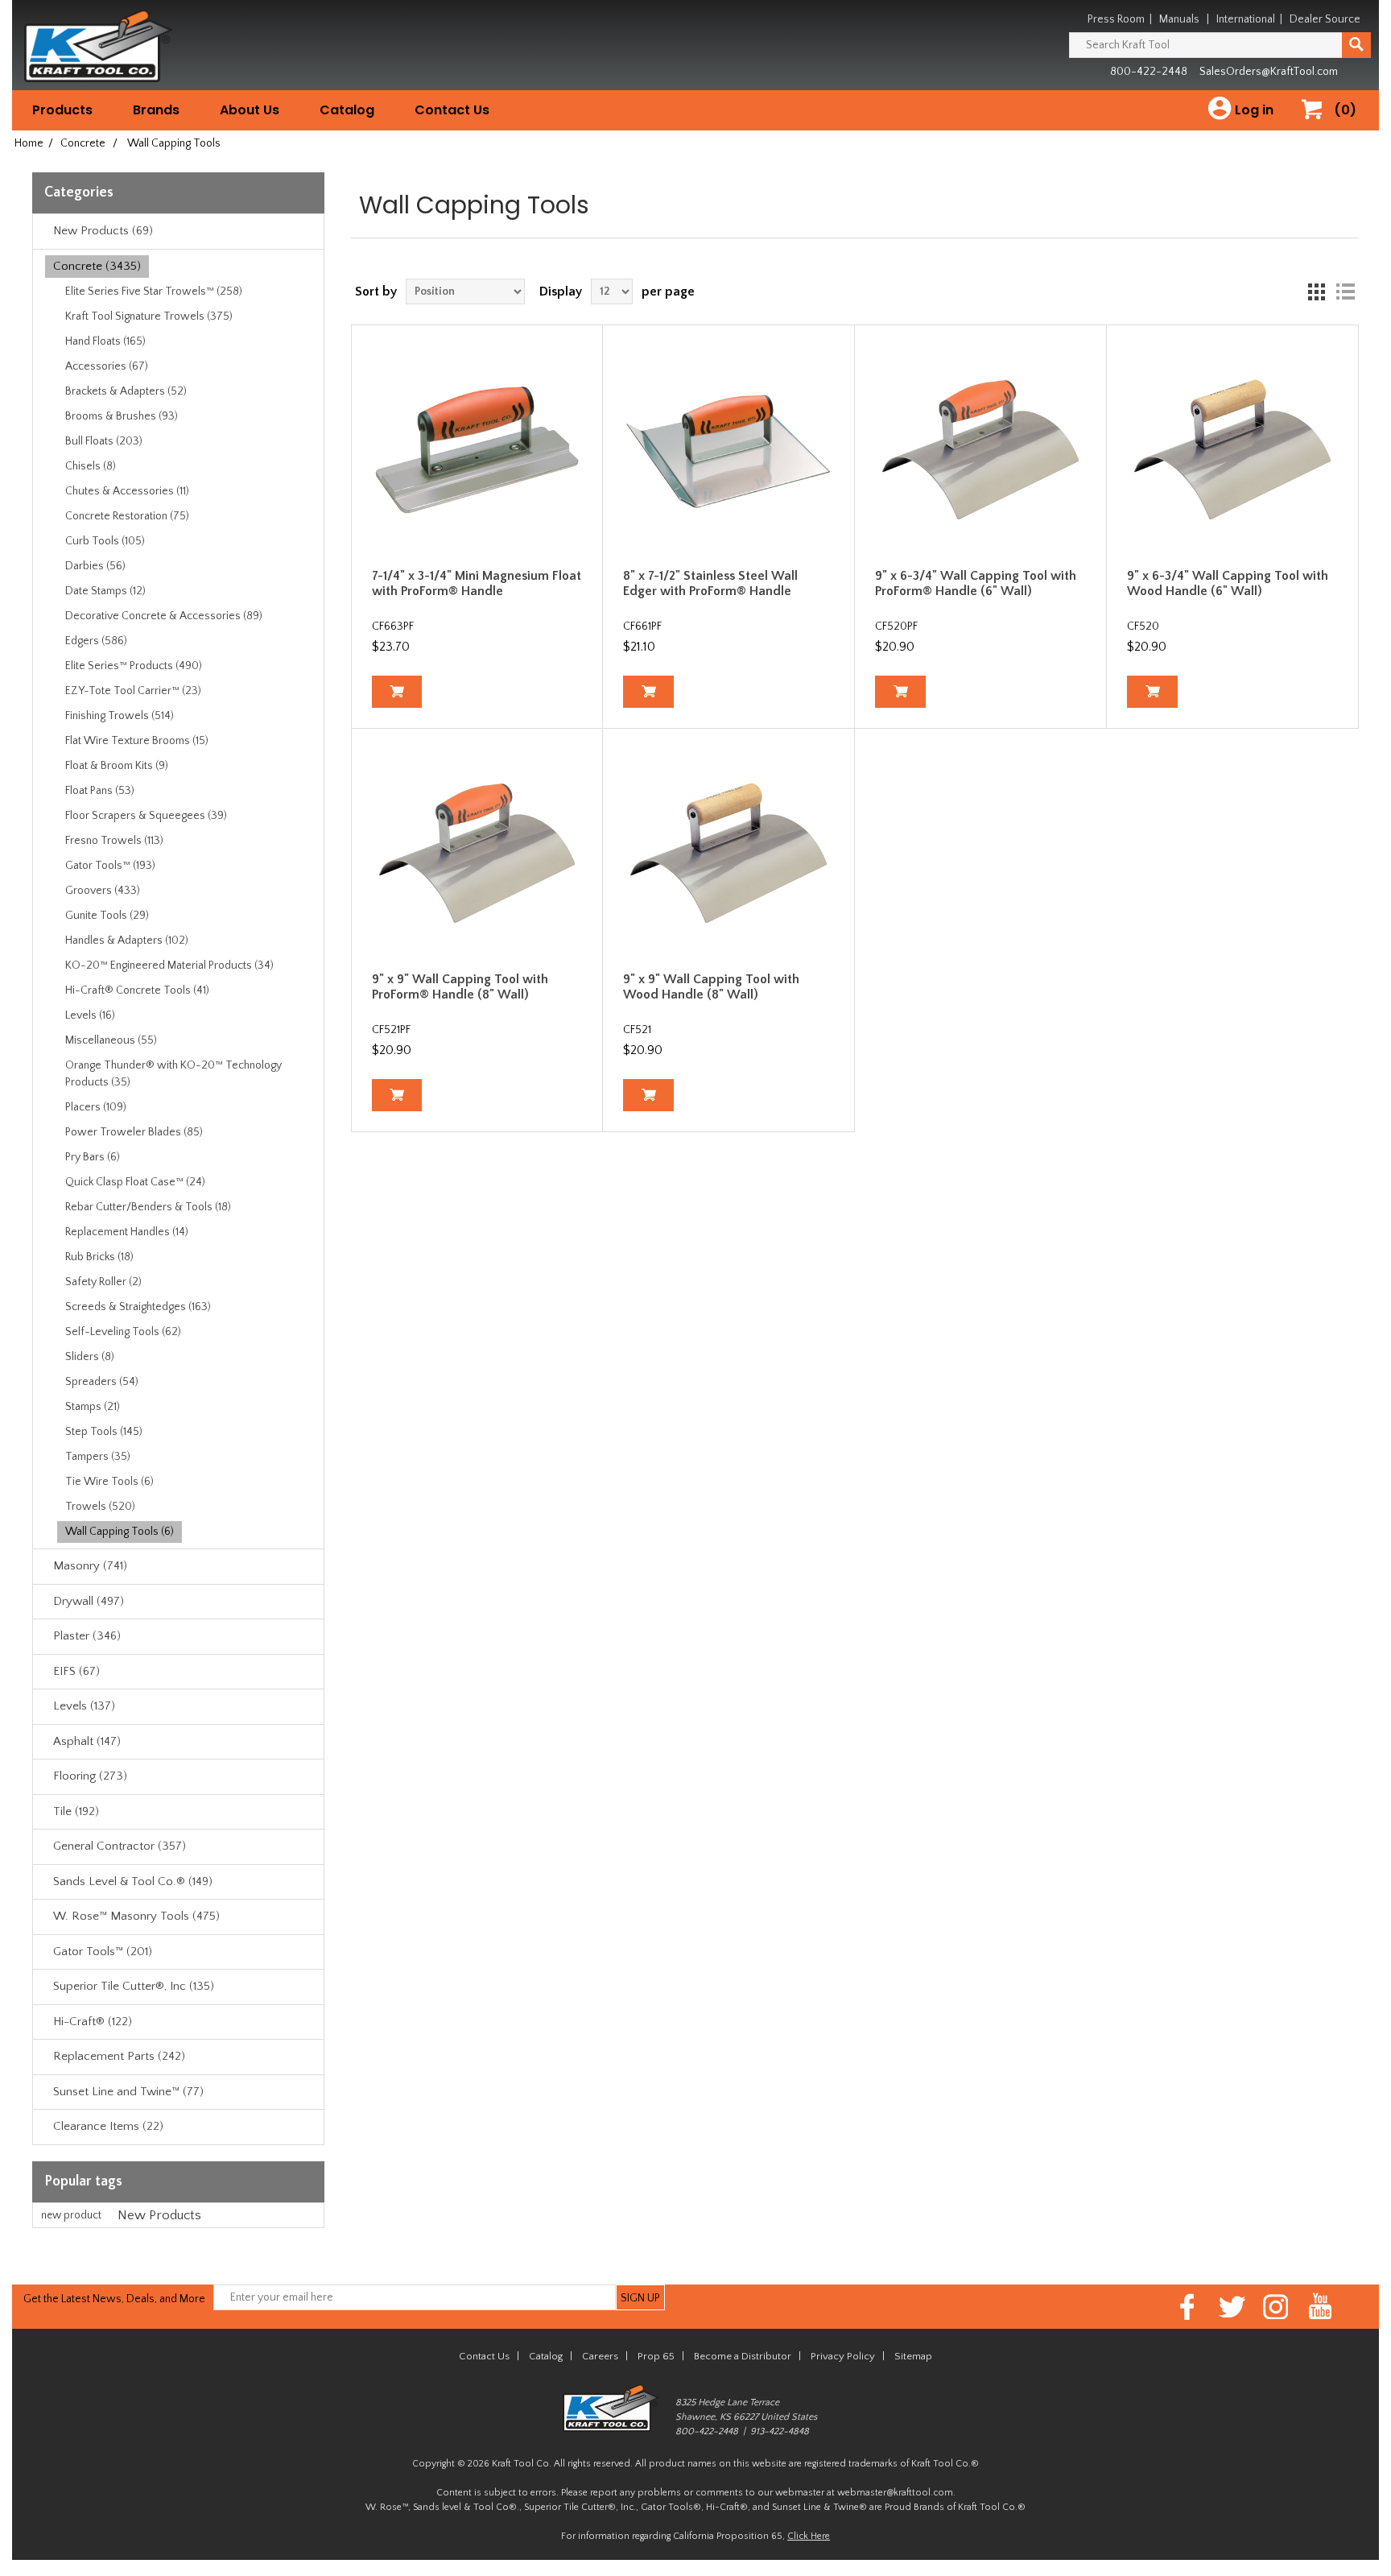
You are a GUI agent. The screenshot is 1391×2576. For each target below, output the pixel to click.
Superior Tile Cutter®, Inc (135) (134, 1986)
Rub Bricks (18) (99, 1257)
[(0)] (1318, 126)
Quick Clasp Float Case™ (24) (135, 1182)
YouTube (1321, 2307)
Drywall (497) (89, 1601)
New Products (159, 2215)
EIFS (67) (76, 1671)
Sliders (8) (90, 1357)
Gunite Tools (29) (107, 916)
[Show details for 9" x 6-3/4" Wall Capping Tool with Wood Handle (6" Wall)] (1232, 451)
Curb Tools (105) (105, 541)
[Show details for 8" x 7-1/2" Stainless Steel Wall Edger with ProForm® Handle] (729, 451)
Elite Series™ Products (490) (134, 666)
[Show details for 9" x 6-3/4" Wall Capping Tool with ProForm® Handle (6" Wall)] (980, 451)
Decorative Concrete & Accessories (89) (164, 616)
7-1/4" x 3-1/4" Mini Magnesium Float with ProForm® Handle (477, 583)
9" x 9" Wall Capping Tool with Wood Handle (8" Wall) (711, 987)
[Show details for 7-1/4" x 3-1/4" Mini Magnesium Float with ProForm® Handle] (477, 451)
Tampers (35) (98, 1457)
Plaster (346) (87, 1636)
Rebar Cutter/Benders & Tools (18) (148, 1207)
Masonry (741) (90, 1566)
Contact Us (452, 110)
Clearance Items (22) (108, 2126)
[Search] (1356, 45)
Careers (600, 2356)
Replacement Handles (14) (127, 1232)
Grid (1316, 292)
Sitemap (913, 2356)
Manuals (1179, 19)
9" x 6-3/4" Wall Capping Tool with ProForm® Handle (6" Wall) (976, 583)
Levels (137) (84, 1706)
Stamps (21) (93, 1407)
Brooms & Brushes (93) (122, 416)
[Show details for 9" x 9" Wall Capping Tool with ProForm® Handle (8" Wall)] (477, 854)
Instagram (1276, 2307)
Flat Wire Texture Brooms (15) (137, 741)
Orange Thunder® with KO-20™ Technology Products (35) (173, 1074)
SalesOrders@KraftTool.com (1269, 72)
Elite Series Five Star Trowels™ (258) (154, 292)
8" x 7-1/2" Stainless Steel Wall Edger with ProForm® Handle (710, 583)
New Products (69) (103, 231)
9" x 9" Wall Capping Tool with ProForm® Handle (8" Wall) (460, 987)
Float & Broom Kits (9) (117, 766)
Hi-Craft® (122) (93, 2022)
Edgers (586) (96, 641)
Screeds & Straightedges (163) (138, 1307)
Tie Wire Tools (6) (109, 1482)
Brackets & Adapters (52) (126, 391)
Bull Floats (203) (104, 441)
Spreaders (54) (102, 1382)
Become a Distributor (743, 2356)
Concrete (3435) (97, 266)
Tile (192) (76, 1811)
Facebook (1188, 2307)
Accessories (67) (107, 366)
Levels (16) (90, 1015)
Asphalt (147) (87, 1741)
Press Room (1116, 19)
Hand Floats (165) (105, 341)
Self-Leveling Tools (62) (123, 1332)
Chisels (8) (91, 466)
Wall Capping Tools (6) (120, 1532)
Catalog (347, 110)
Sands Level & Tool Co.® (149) (133, 1881)
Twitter (1232, 2307)
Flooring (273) (90, 1776)
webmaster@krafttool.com (895, 2493)
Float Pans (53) (100, 791)
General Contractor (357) (120, 1846)
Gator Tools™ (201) (103, 1952)
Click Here (809, 2536)
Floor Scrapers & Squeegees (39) (146, 816)
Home (29, 143)
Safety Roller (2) (103, 1282)
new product (71, 2215)
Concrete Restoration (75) (127, 516)
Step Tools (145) (104, 1432)
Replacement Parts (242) (119, 2056)
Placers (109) (96, 1107)
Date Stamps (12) (105, 591)
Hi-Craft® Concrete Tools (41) (137, 990)
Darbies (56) (95, 566)
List (1345, 292)
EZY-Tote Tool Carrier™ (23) (133, 691)
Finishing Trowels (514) (120, 716)
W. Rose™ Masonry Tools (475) (136, 1916)
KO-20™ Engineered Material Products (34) (169, 965)
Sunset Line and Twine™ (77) (128, 2092)
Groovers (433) (103, 891)
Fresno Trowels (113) (114, 841)
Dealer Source (1325, 19)
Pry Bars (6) (93, 1157)
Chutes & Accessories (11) (127, 491)
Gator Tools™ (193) (110, 866)
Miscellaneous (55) (111, 1040)
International (1246, 19)
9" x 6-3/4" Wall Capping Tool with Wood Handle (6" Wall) (1228, 583)
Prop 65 (656, 2356)
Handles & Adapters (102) (127, 941)
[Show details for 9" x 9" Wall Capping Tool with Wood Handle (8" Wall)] (729, 854)
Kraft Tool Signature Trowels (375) (149, 316)
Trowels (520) (100, 1507)
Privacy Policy (843, 2356)
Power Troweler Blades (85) (134, 1132)
